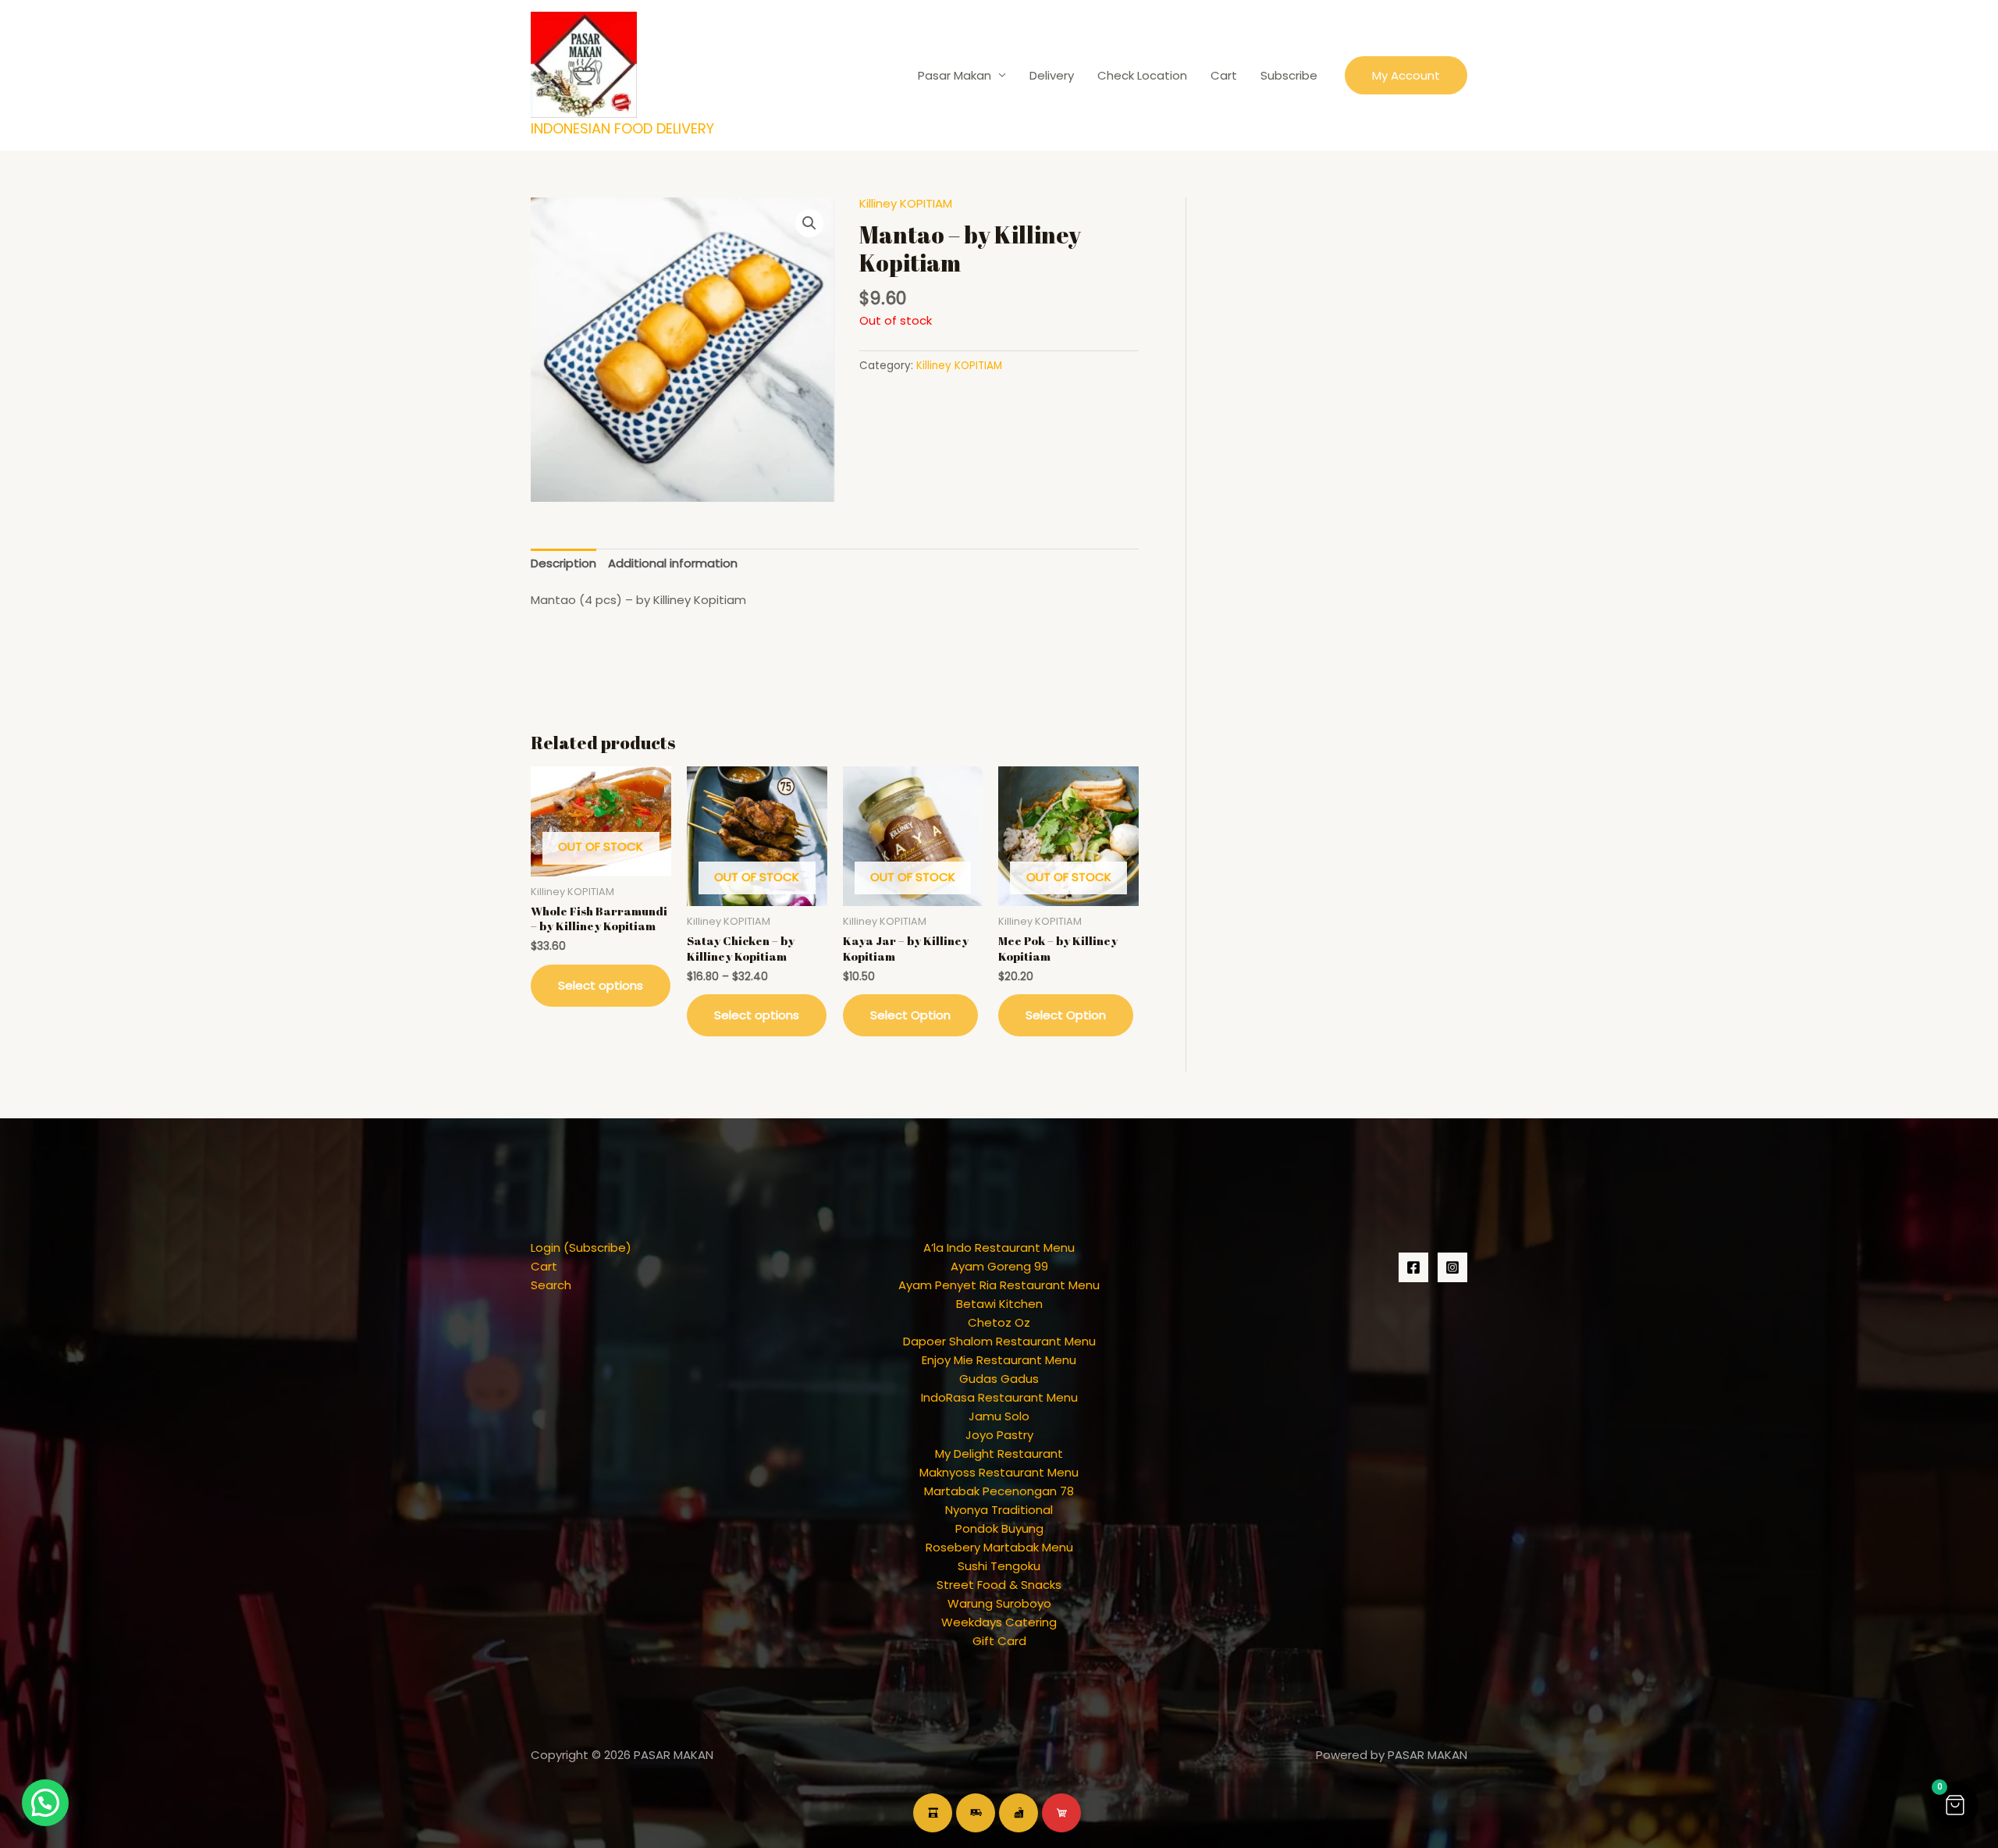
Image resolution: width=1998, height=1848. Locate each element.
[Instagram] (1452, 1267)
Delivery (1052, 75)
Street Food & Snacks (999, 1585)
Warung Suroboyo (999, 1603)
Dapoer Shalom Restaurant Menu (999, 1341)
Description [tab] (563, 563)
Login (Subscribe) (581, 1247)
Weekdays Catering (999, 1622)
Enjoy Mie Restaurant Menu (999, 1360)
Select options (601, 985)
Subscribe (1289, 75)
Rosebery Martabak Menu (999, 1547)
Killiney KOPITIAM (906, 203)
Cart (1224, 75)
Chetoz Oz (999, 1322)
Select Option (910, 1015)
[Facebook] (1413, 1267)
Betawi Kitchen (999, 1304)
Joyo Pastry (999, 1435)
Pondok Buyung (999, 1528)
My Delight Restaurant (999, 1454)
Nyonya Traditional (999, 1510)
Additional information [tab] (673, 563)
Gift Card (999, 1641)
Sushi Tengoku (999, 1566)
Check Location (1142, 75)
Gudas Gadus (999, 1379)
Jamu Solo (999, 1416)
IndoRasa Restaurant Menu (999, 1397)
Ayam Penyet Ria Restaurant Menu (999, 1285)
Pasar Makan (955, 75)
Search (551, 1285)
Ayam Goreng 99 (999, 1266)
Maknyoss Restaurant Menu (999, 1472)
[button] (1406, 75)
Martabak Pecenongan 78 (999, 1491)
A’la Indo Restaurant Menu (999, 1247)
